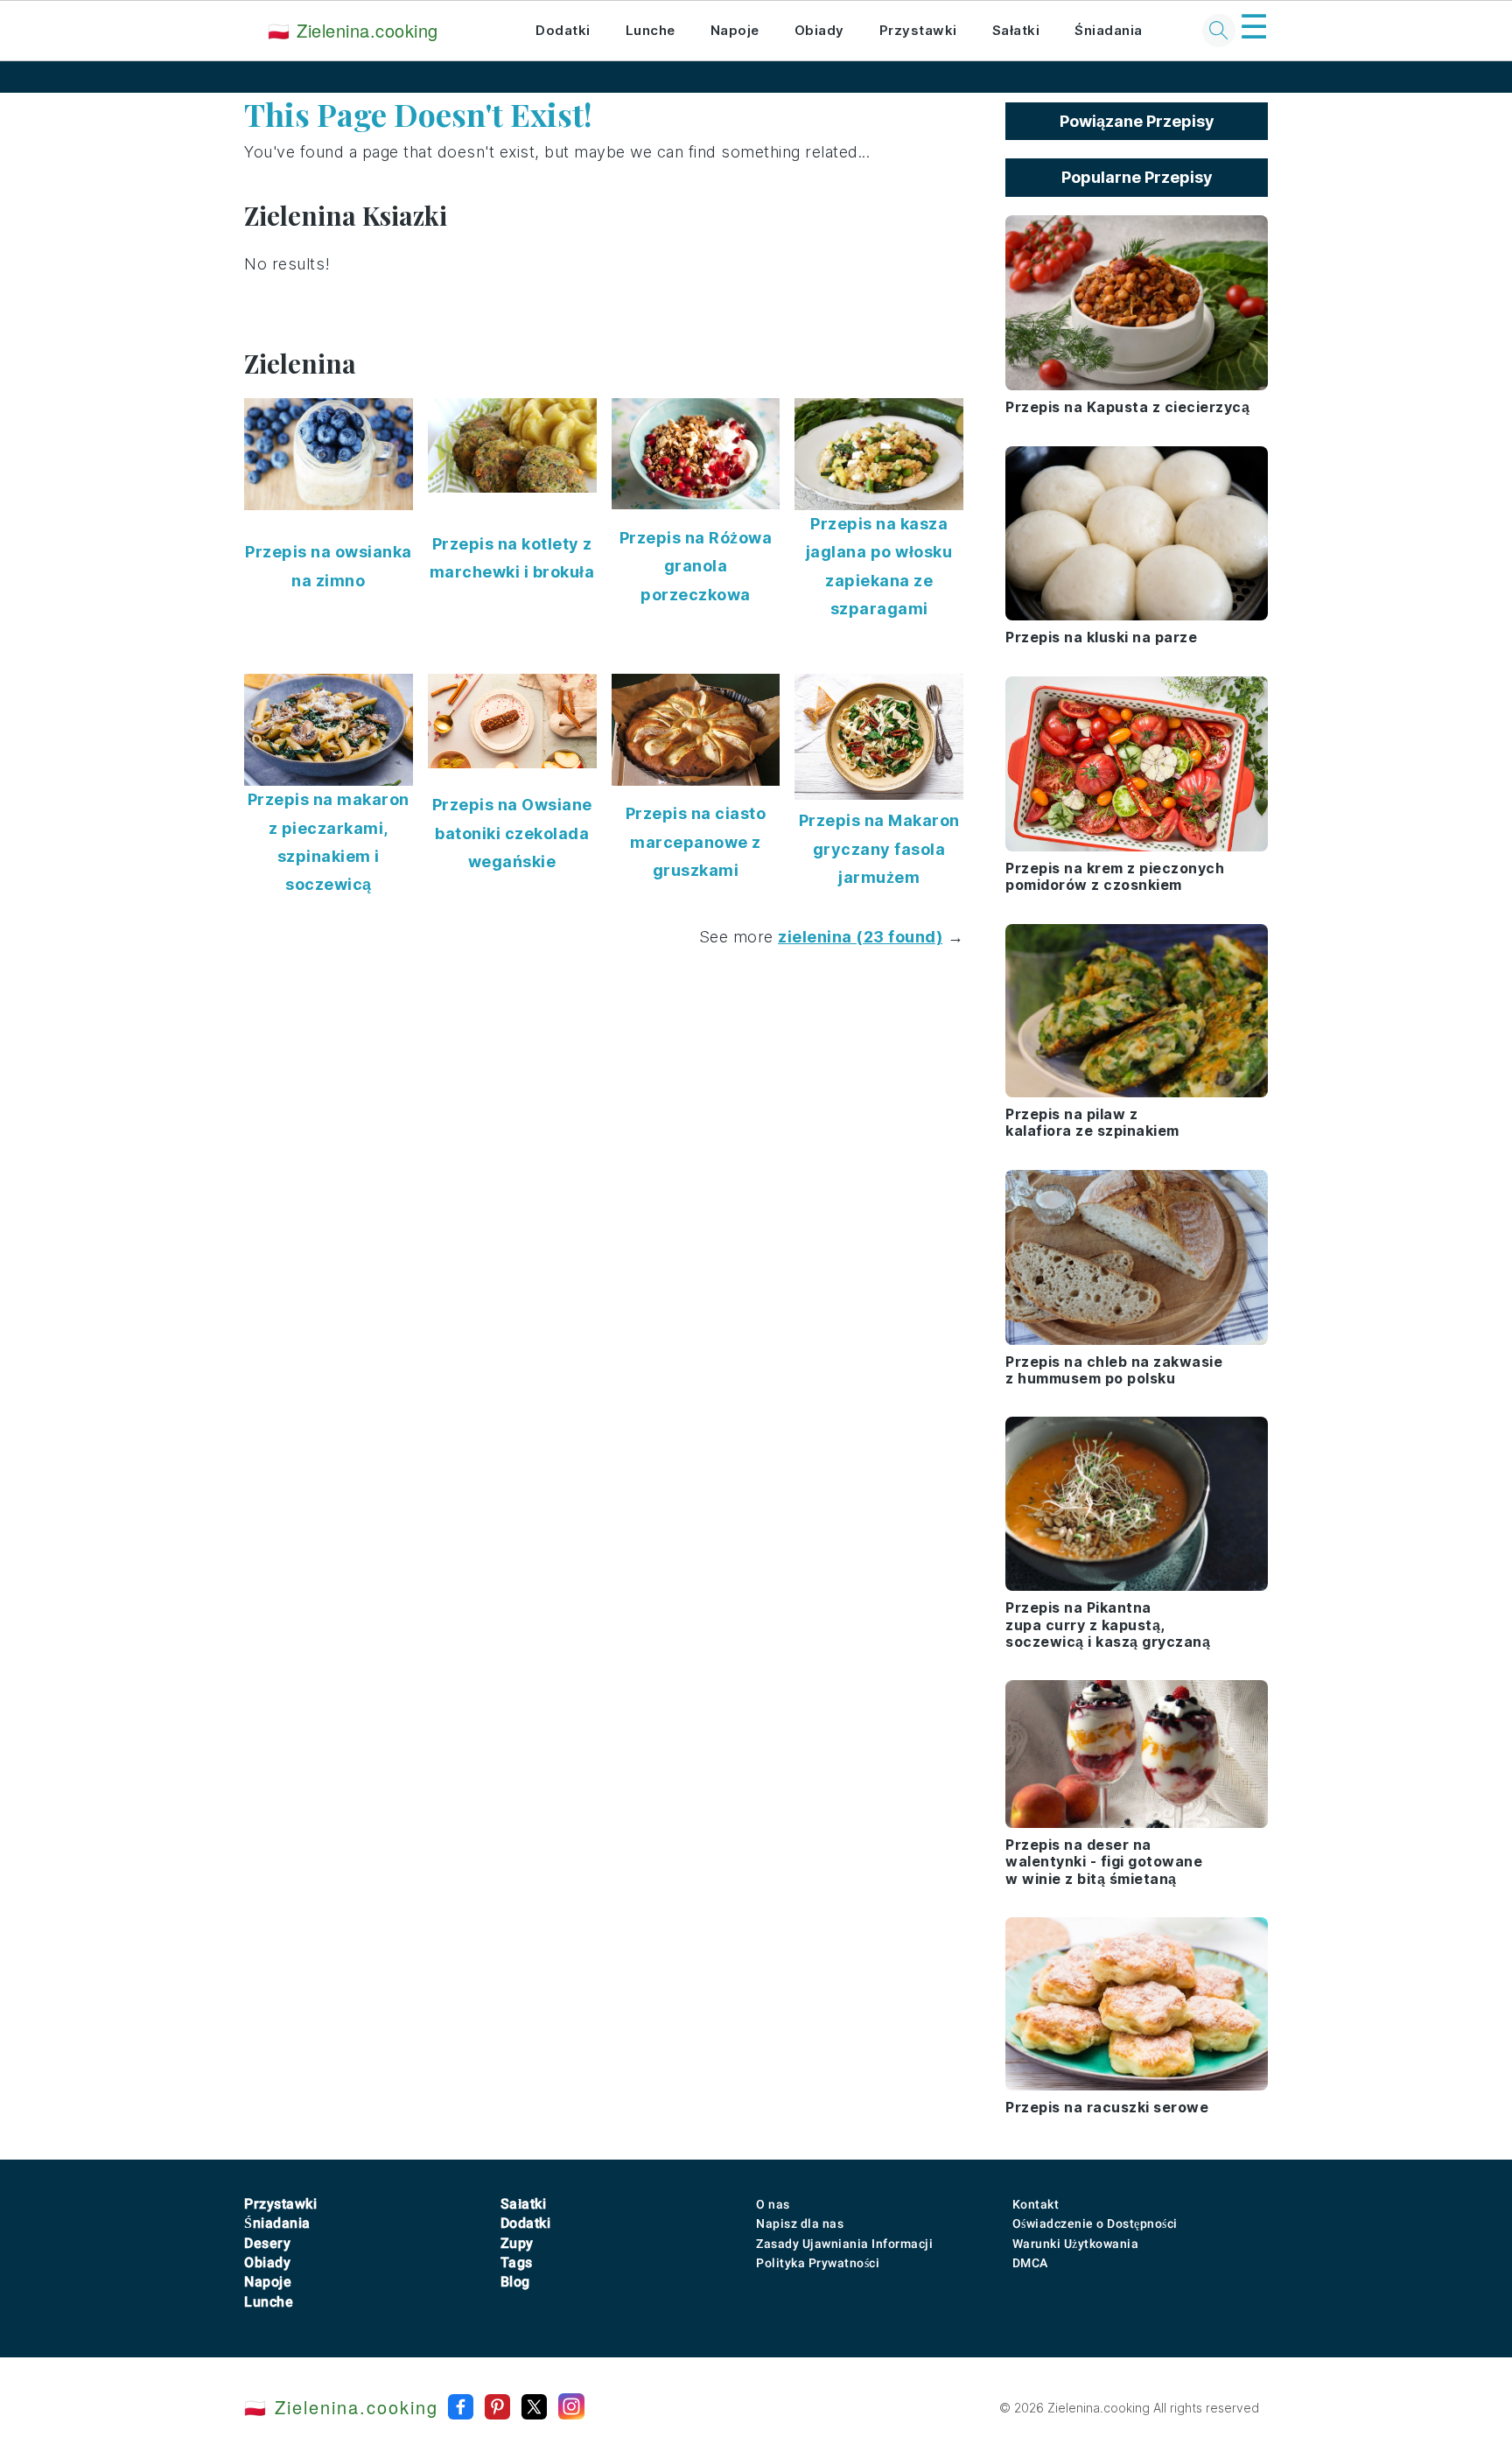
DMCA (1030, 2263)
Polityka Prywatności (818, 2263)
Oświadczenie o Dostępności (1095, 2223)
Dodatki (563, 30)
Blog (515, 2282)
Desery (267, 2243)
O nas (773, 2204)
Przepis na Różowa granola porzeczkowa (696, 566)
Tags (517, 2262)
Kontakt (1036, 2204)
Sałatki (1016, 30)
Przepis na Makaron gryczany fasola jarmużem (879, 849)
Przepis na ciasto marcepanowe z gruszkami (696, 842)
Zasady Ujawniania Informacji (844, 2244)
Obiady (819, 30)
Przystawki (918, 30)
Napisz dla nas (800, 2223)
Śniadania (1109, 30)
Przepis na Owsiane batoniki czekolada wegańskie (512, 833)
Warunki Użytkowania (1076, 2244)
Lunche (651, 30)
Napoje (735, 30)
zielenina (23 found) (860, 937)
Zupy (517, 2243)
